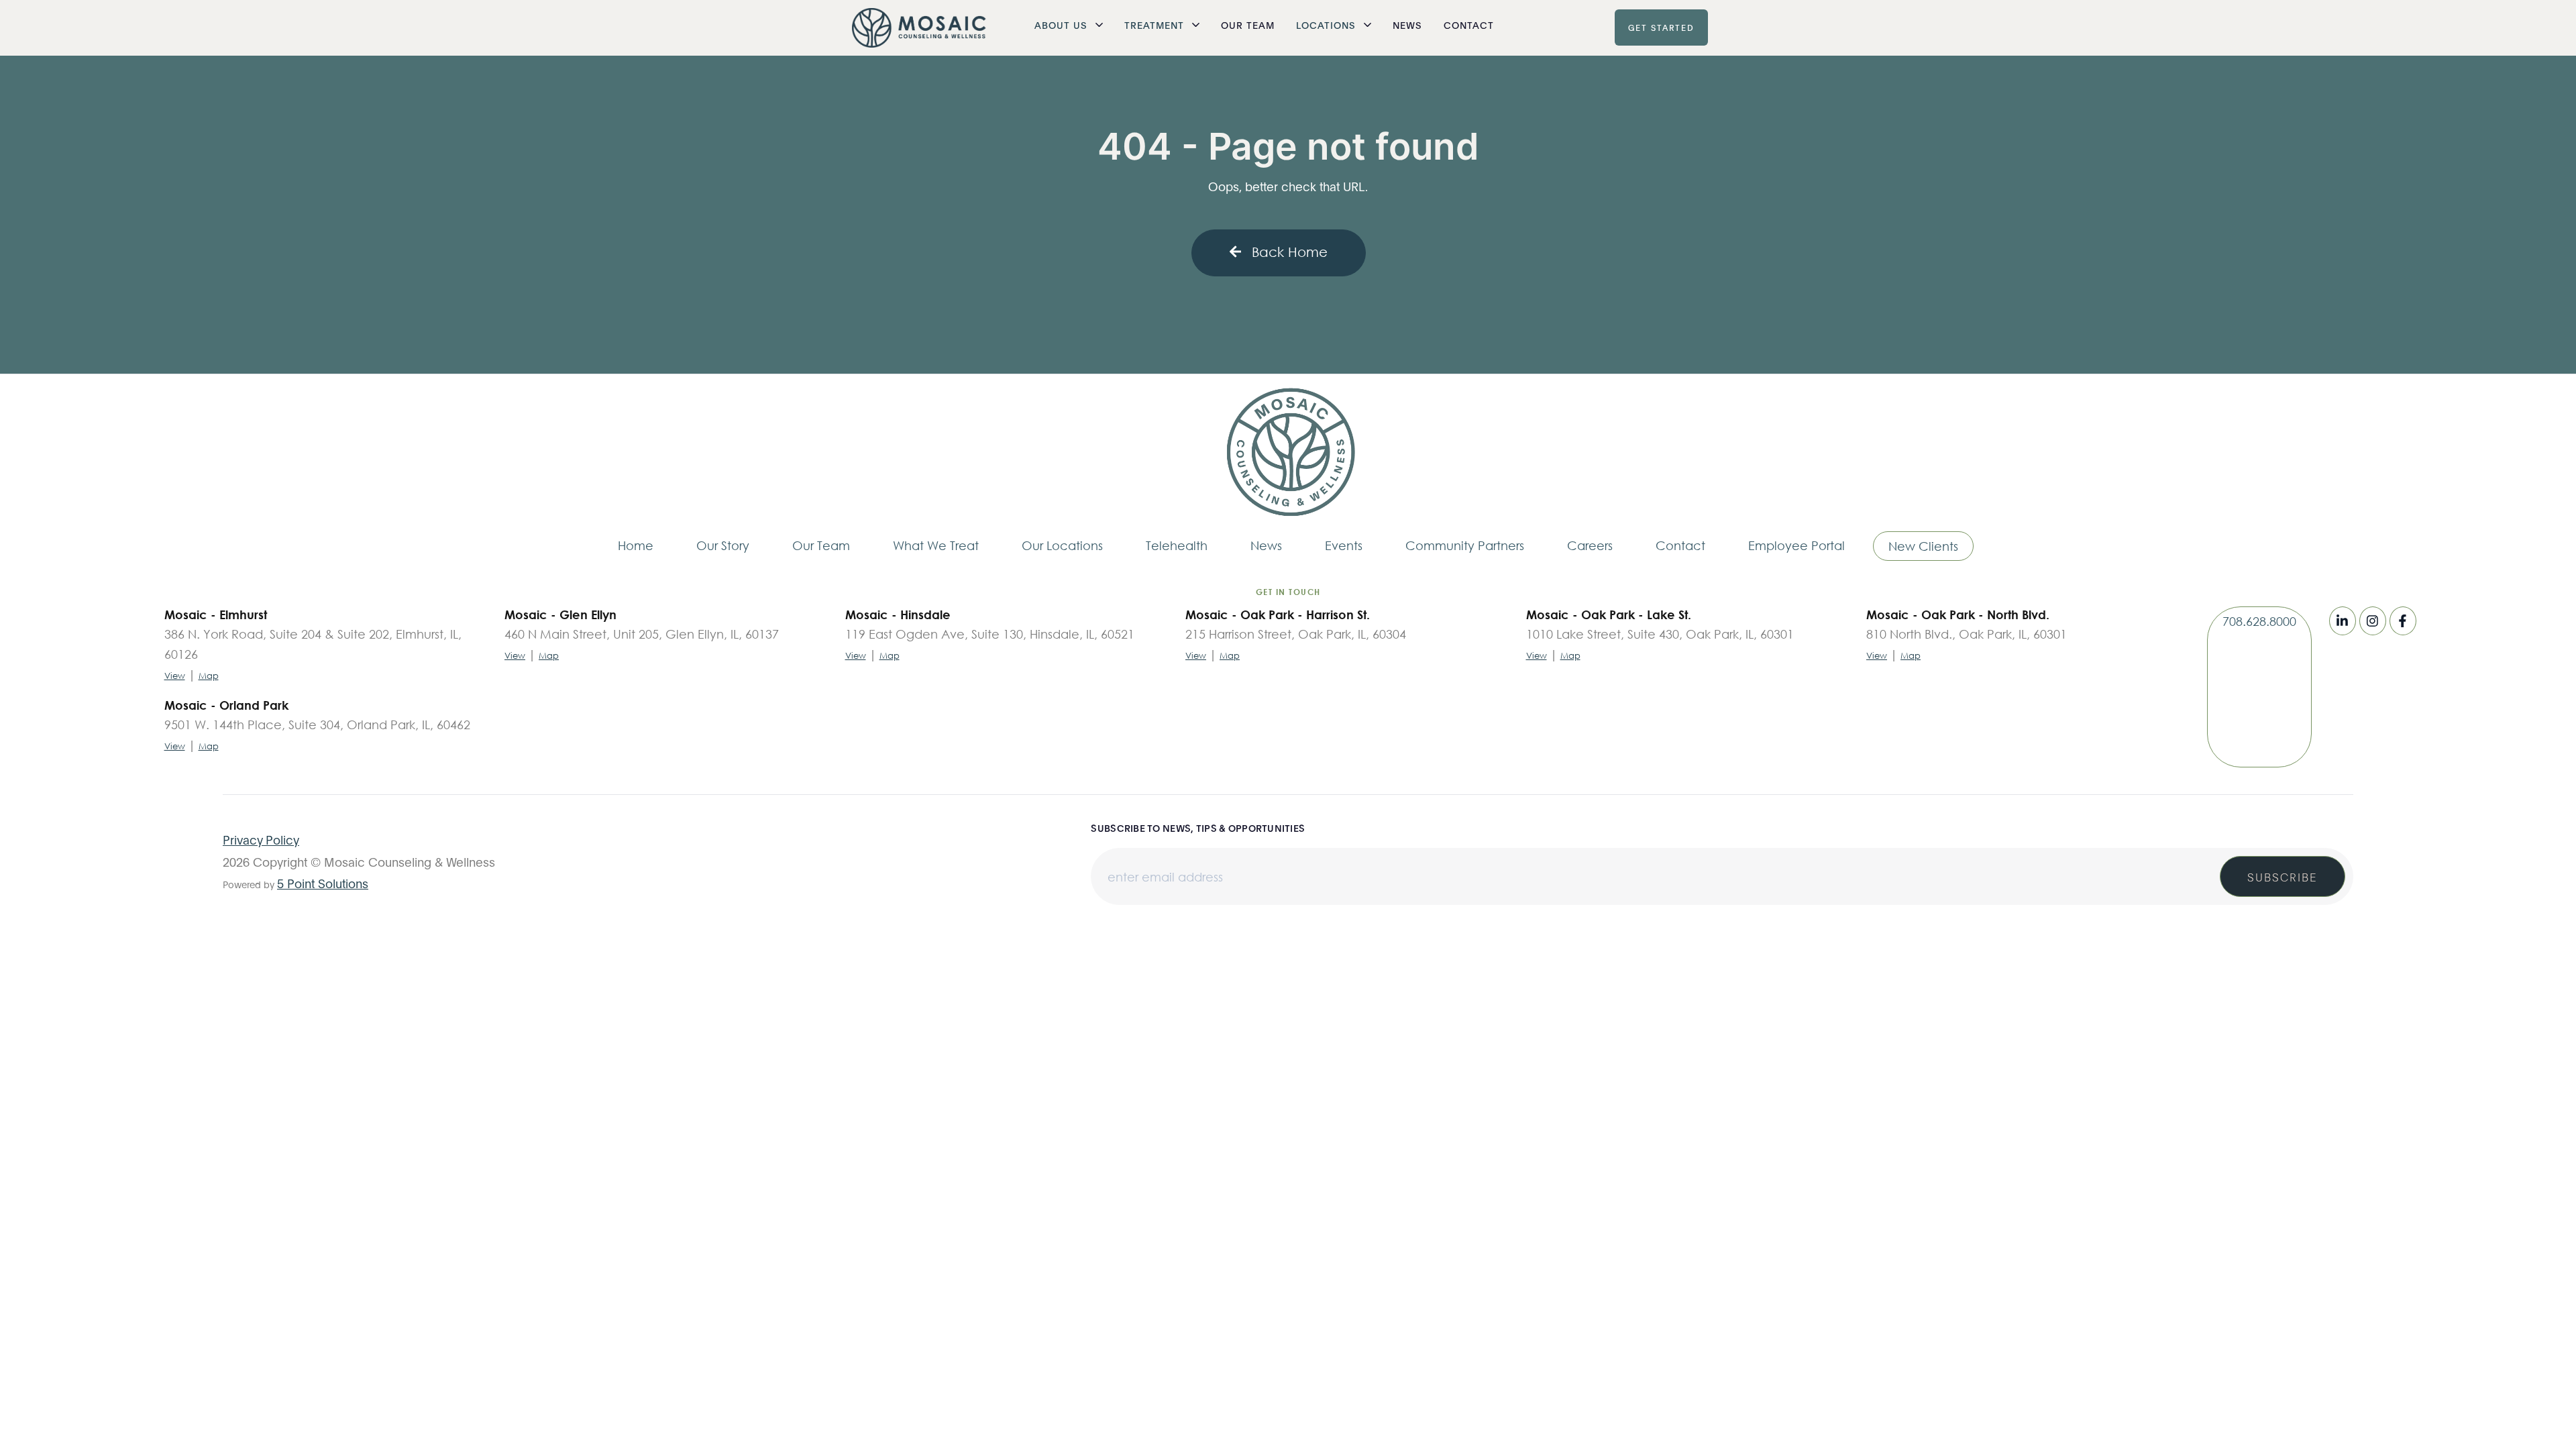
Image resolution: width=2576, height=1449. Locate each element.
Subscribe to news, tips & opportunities (1198, 828)
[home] (919, 28)
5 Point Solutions (323, 883)
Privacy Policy (261, 839)
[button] (1069, 25)
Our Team (1248, 24)
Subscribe (2283, 876)
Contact (1469, 24)
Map (209, 676)
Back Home (1290, 252)
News (1407, 24)
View (175, 676)
